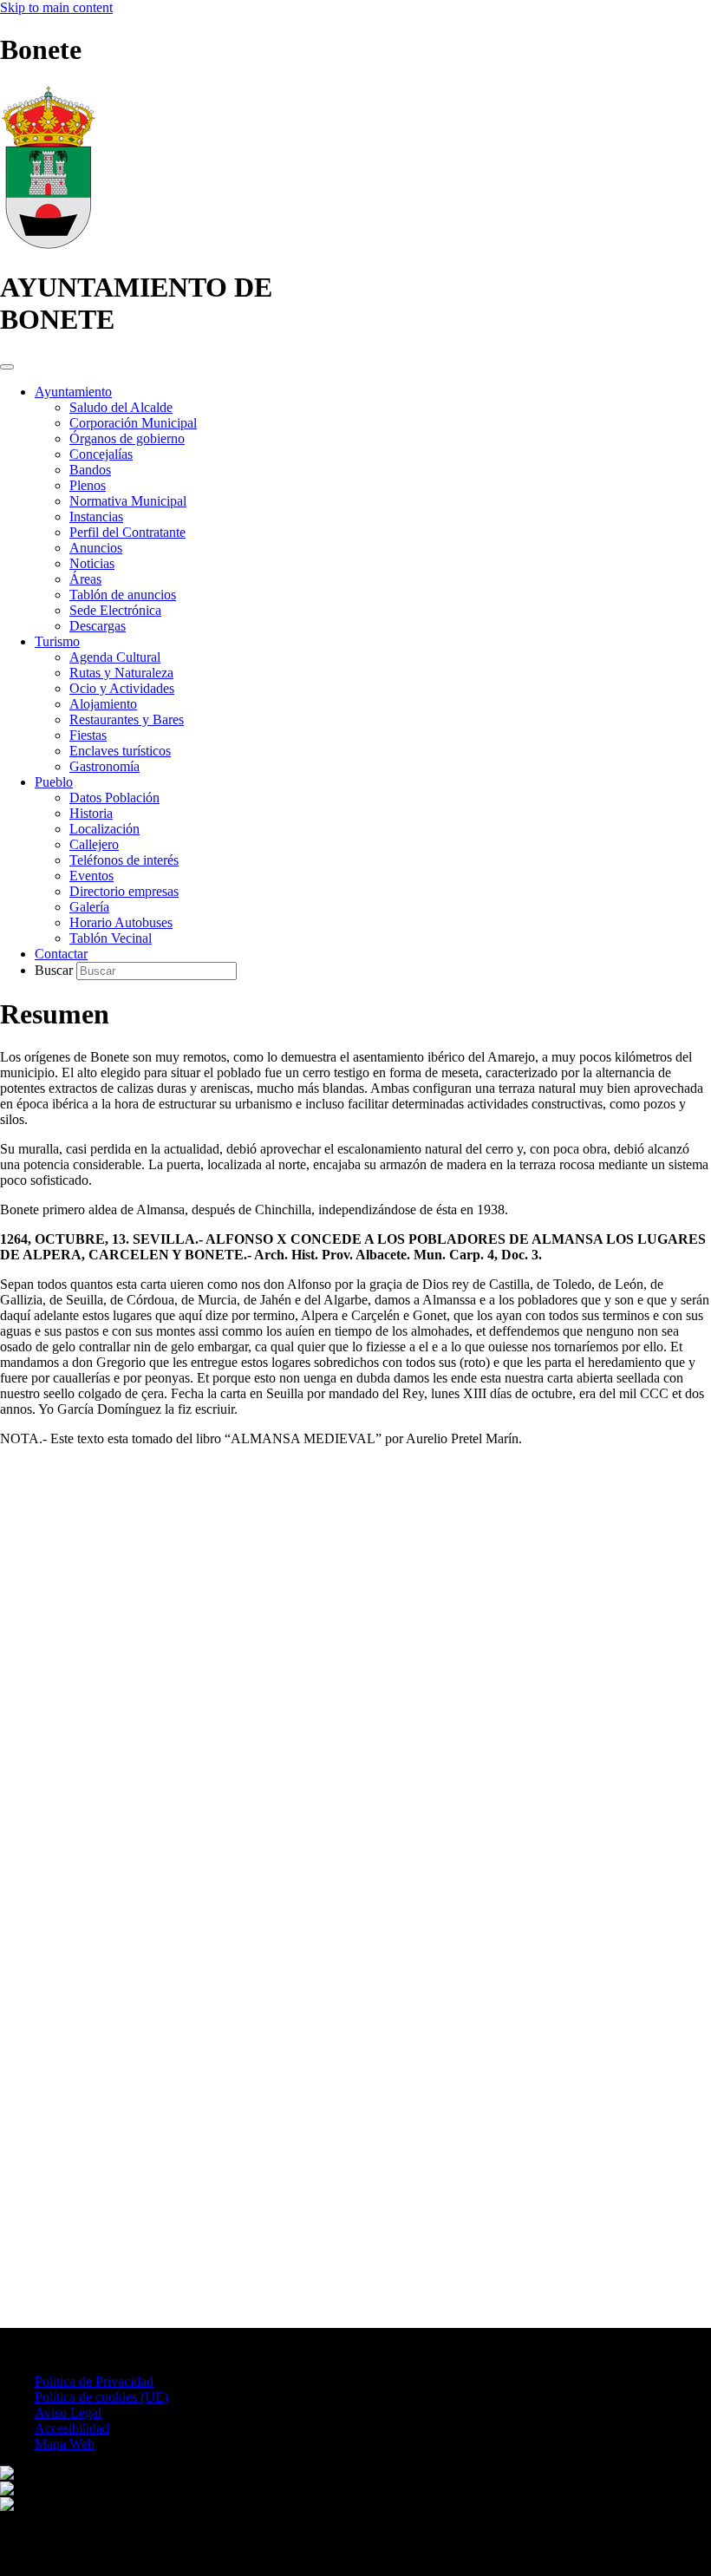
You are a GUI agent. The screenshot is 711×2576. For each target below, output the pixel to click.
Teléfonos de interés (124, 860)
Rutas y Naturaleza (121, 673)
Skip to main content (56, 7)
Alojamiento (103, 704)
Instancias (96, 517)
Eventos (91, 876)
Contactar (61, 954)
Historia (91, 813)
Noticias (92, 563)
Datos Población (114, 798)
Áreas (85, 579)
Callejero (94, 844)
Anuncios (96, 548)
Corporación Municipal (133, 423)
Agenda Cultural (115, 657)
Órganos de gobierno (127, 438)
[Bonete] (48, 245)
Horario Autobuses (121, 922)
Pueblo (54, 782)
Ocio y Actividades (122, 688)
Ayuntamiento (73, 392)
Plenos (88, 485)
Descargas (98, 626)
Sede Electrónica (115, 610)
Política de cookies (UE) (101, 2397)
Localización (104, 829)
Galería (89, 907)
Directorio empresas (124, 891)
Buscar (55, 970)
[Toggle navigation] (7, 367)
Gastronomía (104, 766)
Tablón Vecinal (111, 938)
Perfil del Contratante (127, 532)
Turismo (57, 641)
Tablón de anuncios (123, 595)
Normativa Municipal (128, 501)
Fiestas (88, 735)
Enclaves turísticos (120, 751)
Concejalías (101, 454)
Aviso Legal (68, 2413)
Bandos (90, 470)
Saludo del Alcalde (121, 407)
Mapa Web (65, 2444)
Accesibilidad (72, 2428)
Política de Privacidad (94, 2381)
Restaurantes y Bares (127, 719)
